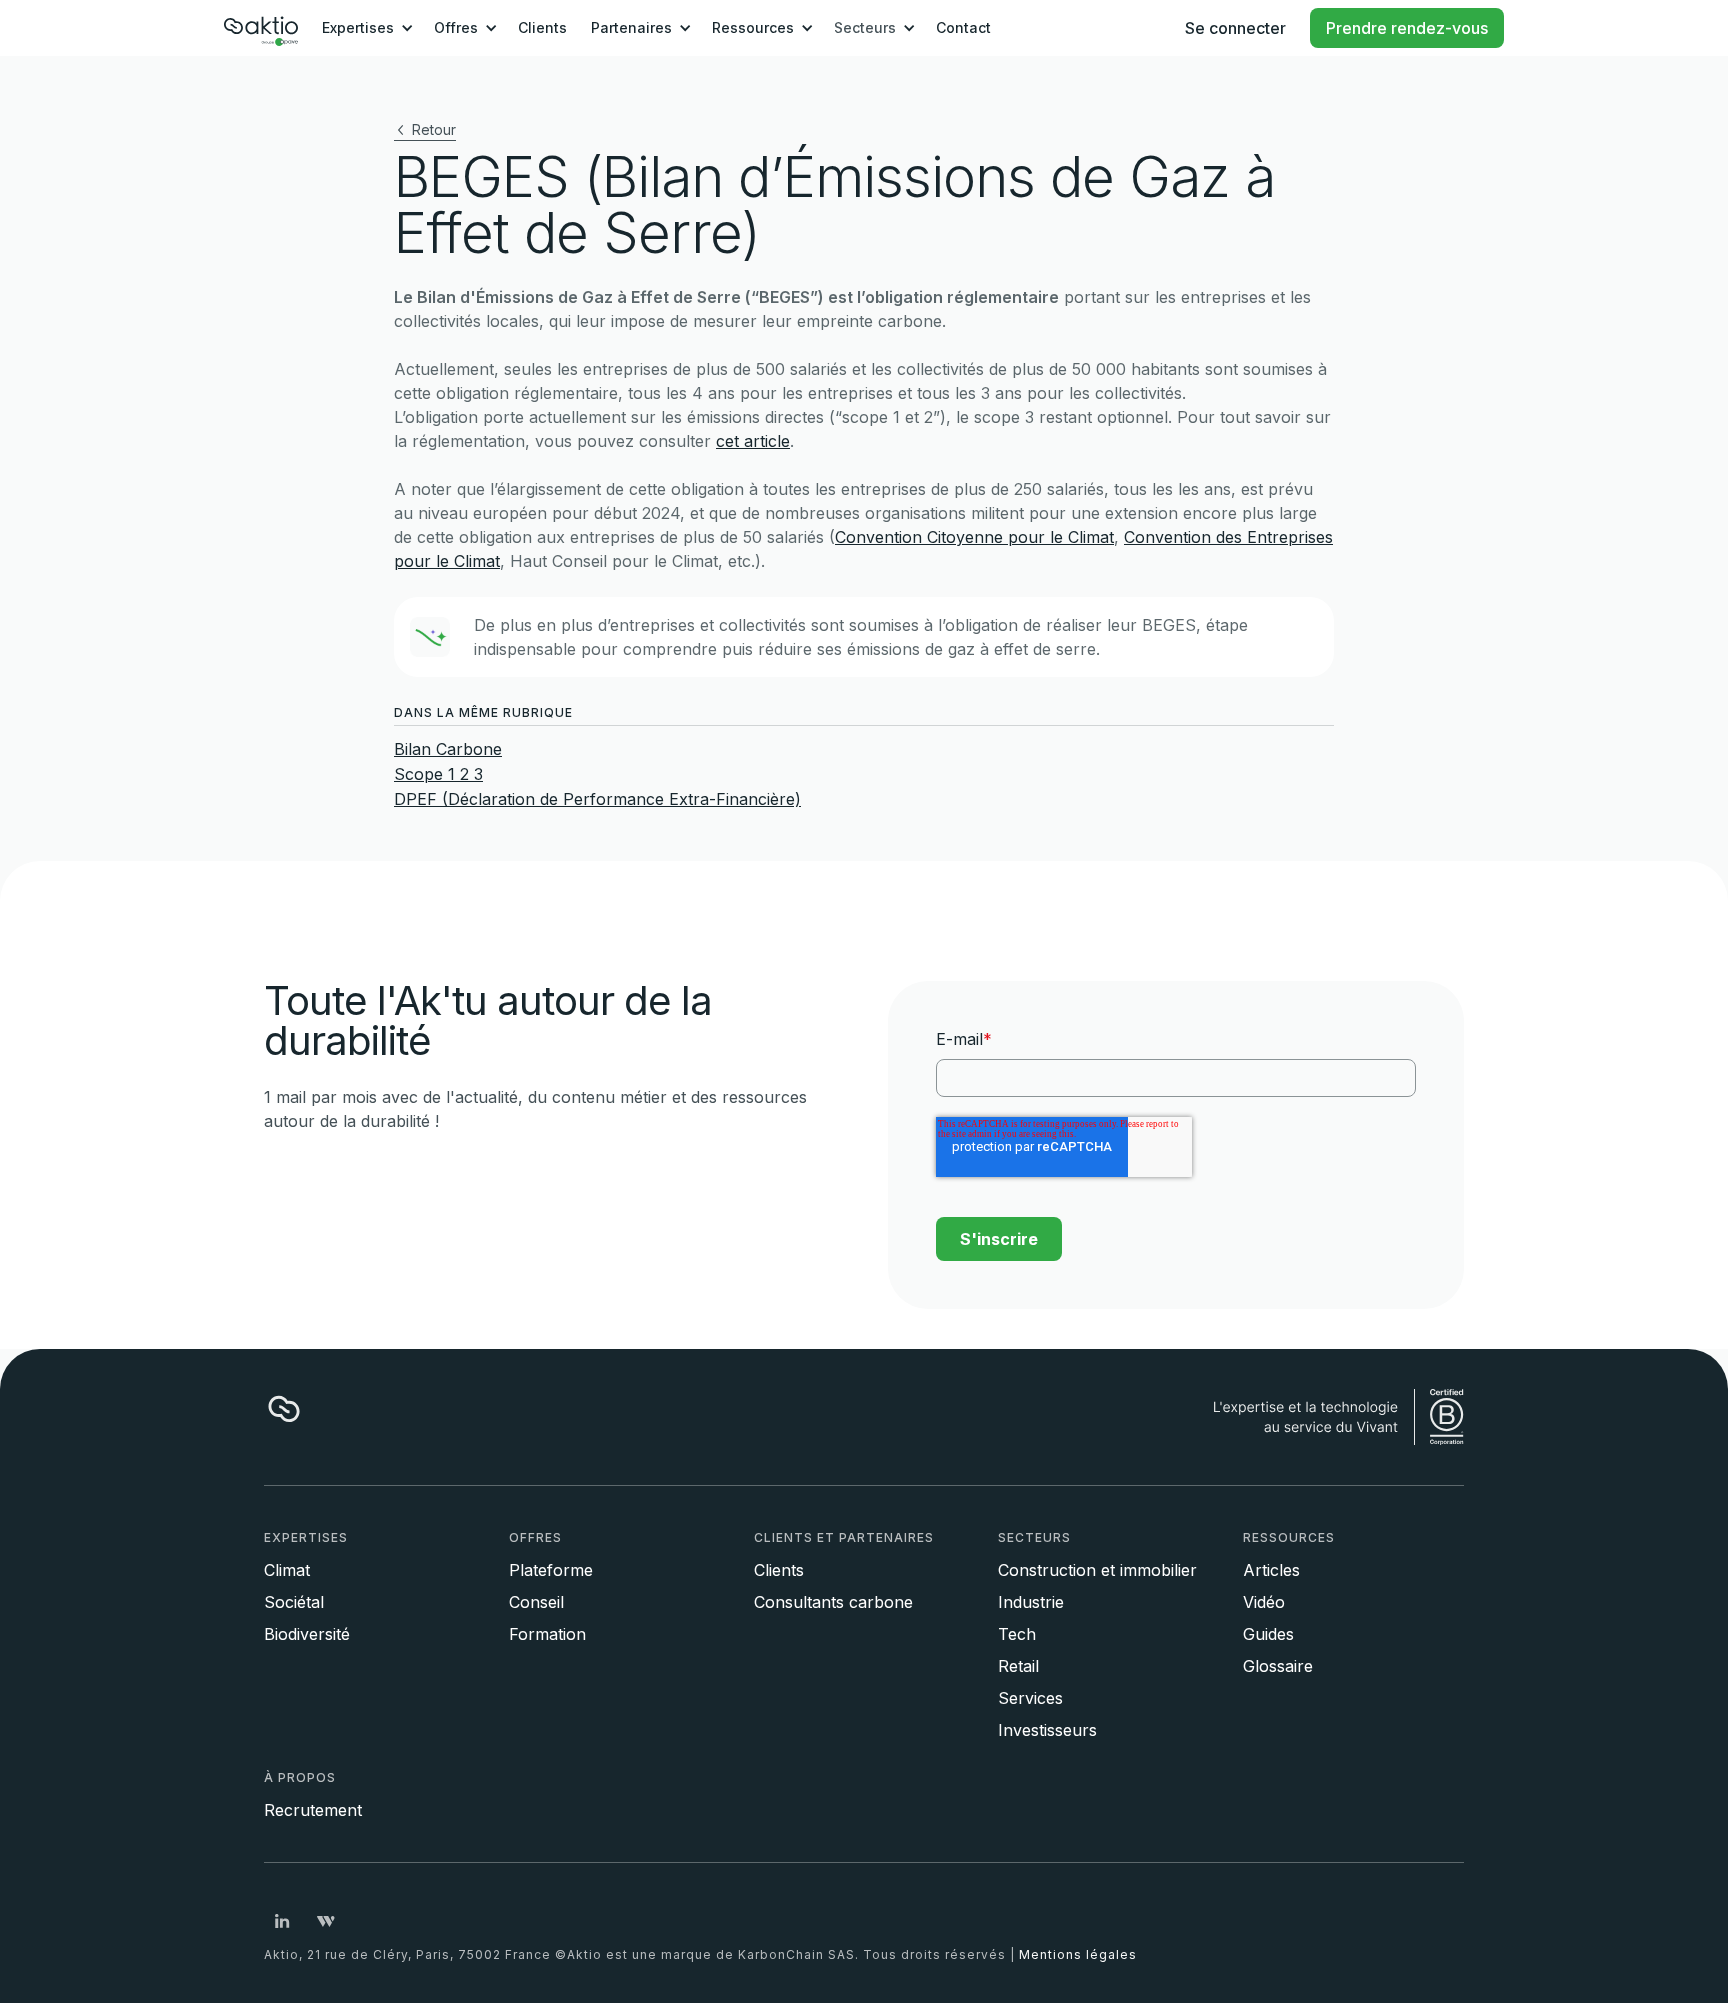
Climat (287, 1570)
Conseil (536, 1602)
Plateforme (551, 1570)
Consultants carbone (833, 1602)
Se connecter (1235, 28)
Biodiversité (307, 1634)
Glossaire (1278, 1666)
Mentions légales (1078, 1954)
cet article (753, 441)
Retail (1018, 1666)
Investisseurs (1047, 1730)
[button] (364, 28)
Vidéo (1264, 1602)
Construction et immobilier (1097, 1570)
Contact (963, 27)
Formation (547, 1634)
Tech (1017, 1634)
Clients (542, 27)
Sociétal (294, 1602)
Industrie (1031, 1602)
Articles (1271, 1570)
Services (1030, 1698)
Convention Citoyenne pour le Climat (974, 537)
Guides (1268, 1634)
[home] (261, 28)
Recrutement (313, 1810)
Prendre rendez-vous (1407, 28)
